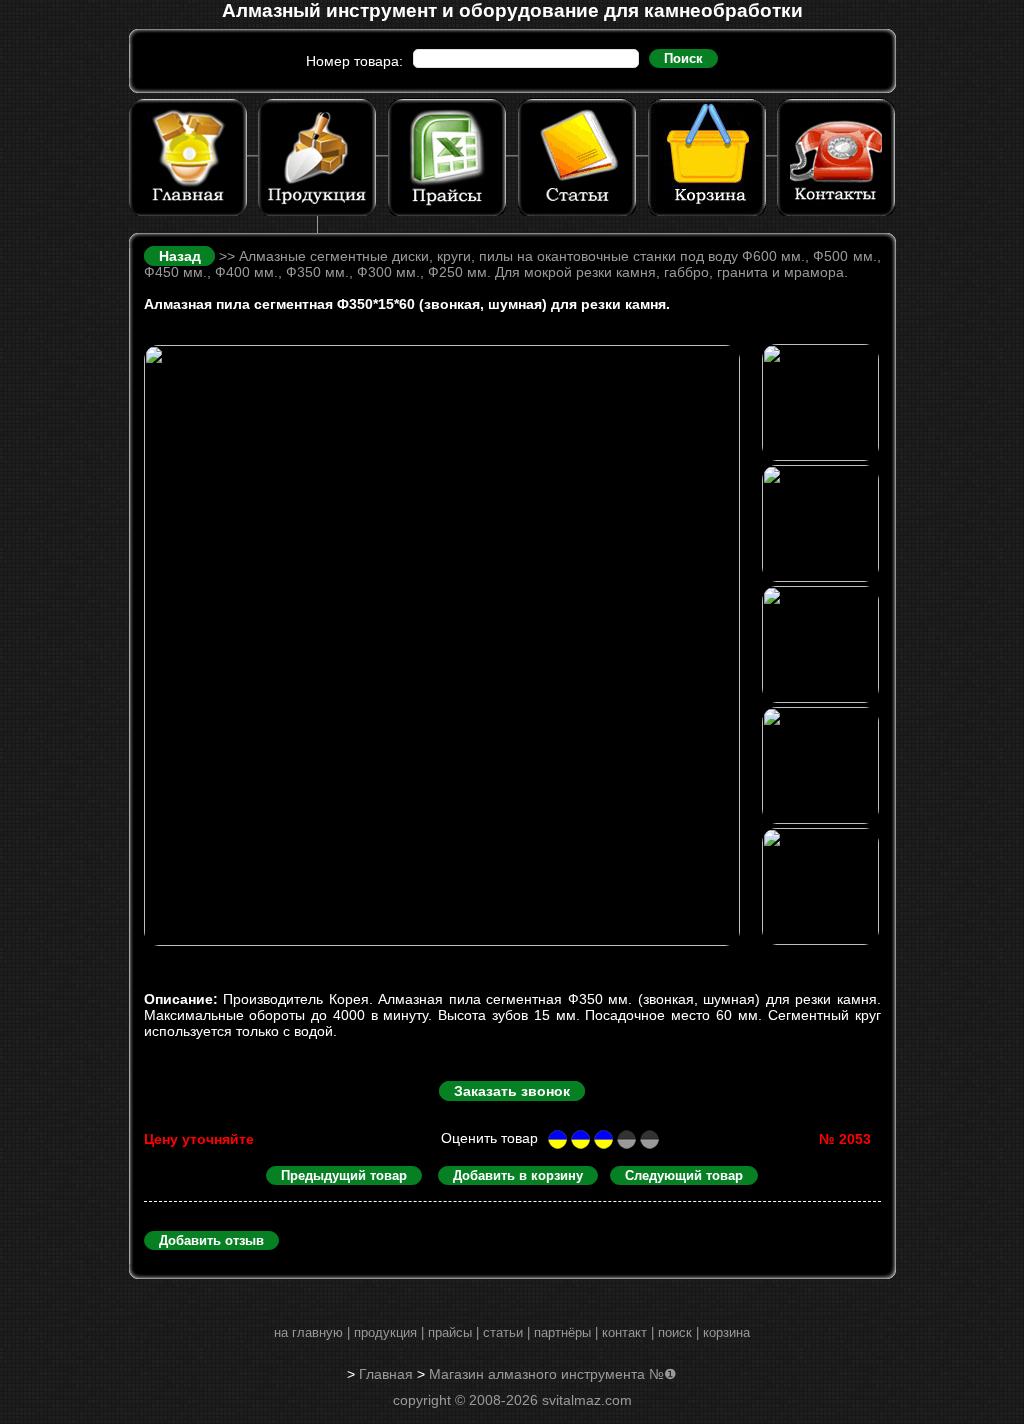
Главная (386, 1374)
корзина (726, 1332)
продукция (385, 1332)
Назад (182, 256)
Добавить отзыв (211, 1240)
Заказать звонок (512, 1091)
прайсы (450, 1332)
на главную (308, 1332)
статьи (503, 1332)
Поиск (683, 58)
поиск (675, 1332)
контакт (624, 1332)
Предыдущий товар (344, 1175)
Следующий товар (684, 1175)
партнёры (562, 1332)
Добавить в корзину (518, 1175)
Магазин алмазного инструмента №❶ (553, 1374)
